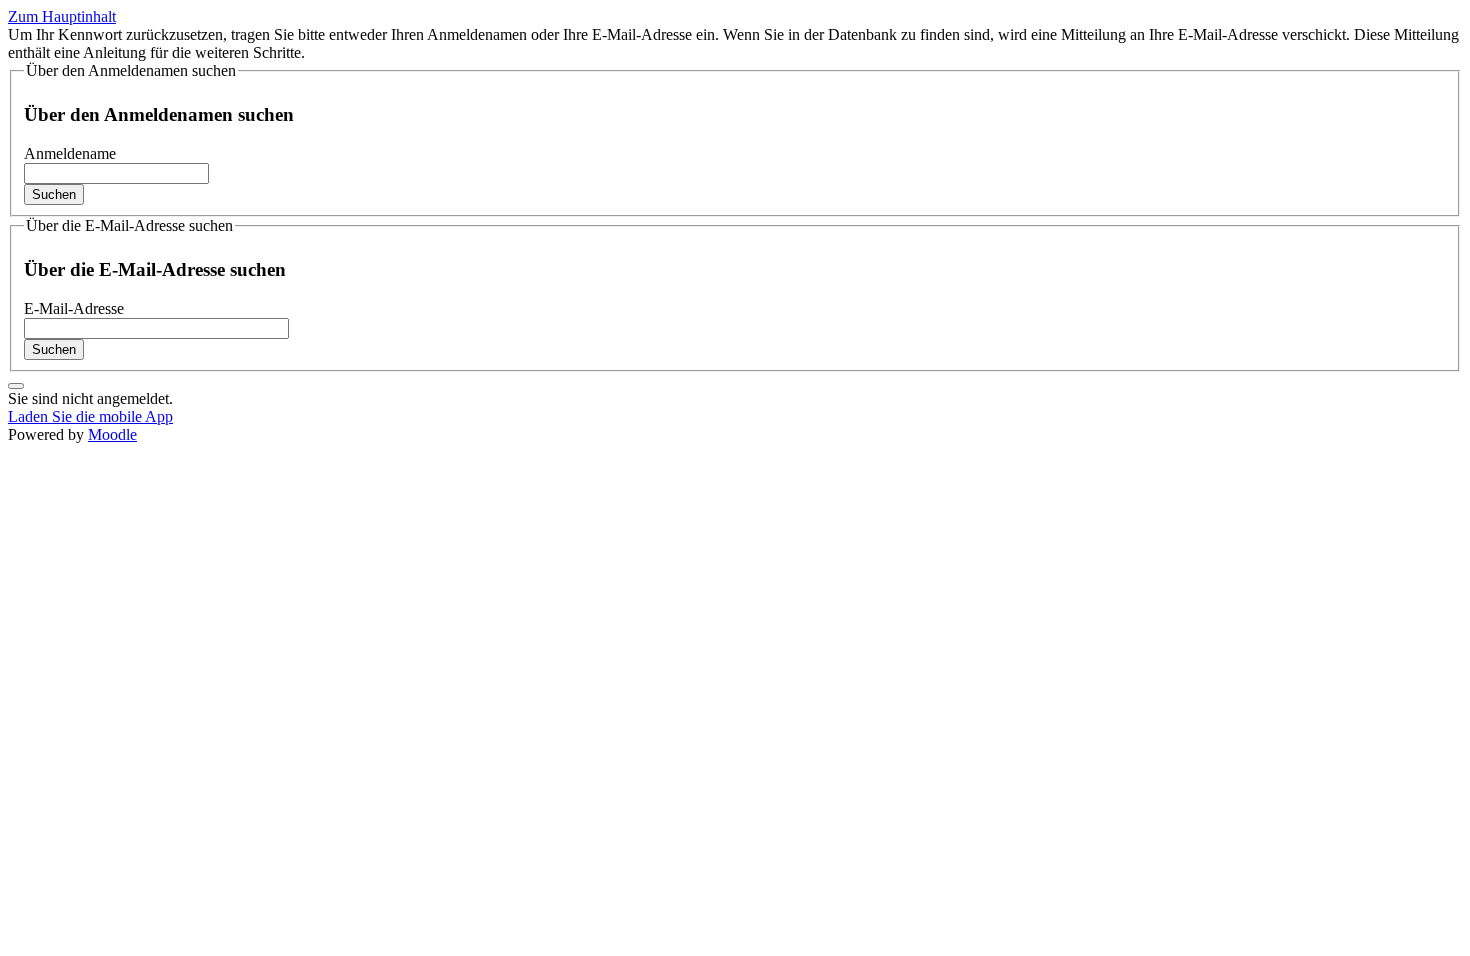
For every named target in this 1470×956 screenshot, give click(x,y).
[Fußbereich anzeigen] (16, 386)
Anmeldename (70, 153)
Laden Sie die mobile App (90, 416)
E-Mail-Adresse (74, 308)
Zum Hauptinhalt (62, 16)
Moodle (112, 434)
